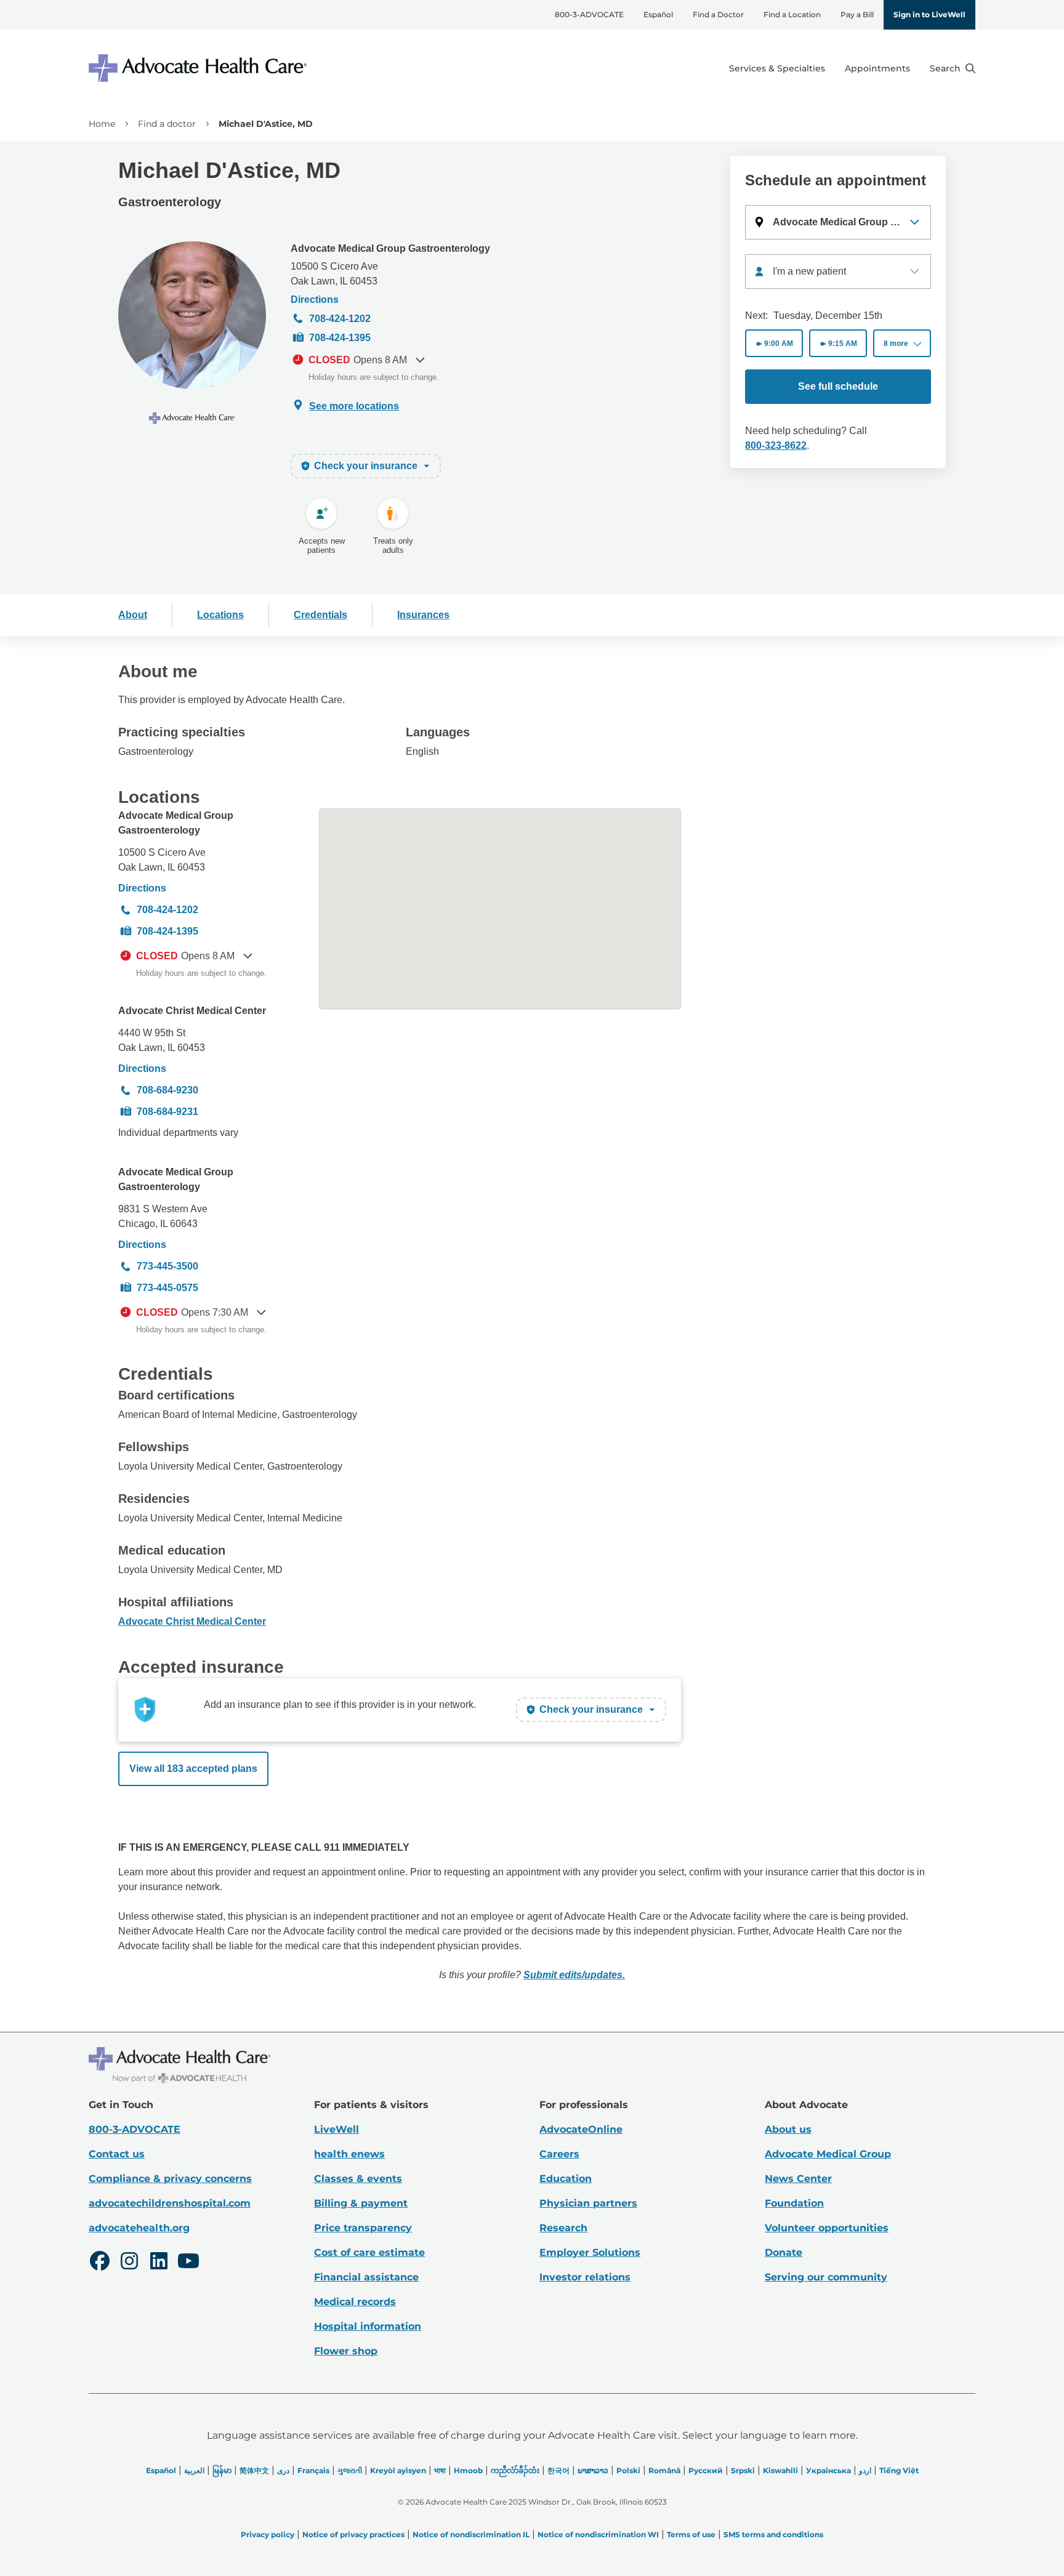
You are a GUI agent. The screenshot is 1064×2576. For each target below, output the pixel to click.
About (133, 615)
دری (283, 2470)
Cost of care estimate (369, 2252)
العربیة (194, 2470)
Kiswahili (780, 2470)
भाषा (440, 2470)
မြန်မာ (222, 2470)
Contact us (117, 2154)
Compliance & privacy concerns (170, 2179)
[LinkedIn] (159, 2263)
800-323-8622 (776, 445)
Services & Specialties (777, 68)
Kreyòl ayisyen (398, 2470)
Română (664, 2470)
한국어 (558, 2470)
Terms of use (691, 2534)
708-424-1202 (340, 319)
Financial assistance (366, 2277)
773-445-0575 (167, 1288)
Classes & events (358, 2179)
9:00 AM (779, 344)
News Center (798, 2179)
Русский (706, 2470)
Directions (315, 300)
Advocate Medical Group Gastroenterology (390, 248)
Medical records (355, 2302)
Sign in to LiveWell (929, 14)
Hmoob (468, 2470)
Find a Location (792, 14)
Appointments (877, 68)
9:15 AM (843, 344)
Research (563, 2228)
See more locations (354, 406)
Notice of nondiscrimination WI (598, 2534)
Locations (220, 615)
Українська (828, 2470)
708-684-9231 (167, 1112)
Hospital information (368, 2326)
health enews (349, 2154)
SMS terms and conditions (773, 2534)
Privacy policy (268, 2534)
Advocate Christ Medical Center (192, 1011)
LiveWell (337, 2129)
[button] (838, 222)
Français (313, 2470)
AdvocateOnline (581, 2129)
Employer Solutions (590, 2252)
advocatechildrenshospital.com (170, 2203)
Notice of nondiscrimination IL (471, 2534)
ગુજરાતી (350, 2470)
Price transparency (363, 2228)
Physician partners (588, 2203)
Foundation (794, 2203)
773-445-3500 (167, 1266)
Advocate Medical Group (828, 2154)
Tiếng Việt (899, 2470)
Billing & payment (361, 2203)
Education (566, 2179)
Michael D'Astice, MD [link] (266, 124)
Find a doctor (167, 124)
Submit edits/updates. (574, 1975)
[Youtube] (188, 2263)
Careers (559, 2154)
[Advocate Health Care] (199, 68)
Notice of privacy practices (353, 2534)
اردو (865, 2470)
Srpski (743, 2470)
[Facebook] (100, 2263)
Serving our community (826, 2277)
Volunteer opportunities (827, 2228)
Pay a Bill (857, 14)
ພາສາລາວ (593, 2470)
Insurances (423, 615)
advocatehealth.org (139, 2228)
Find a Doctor (718, 14)
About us (788, 2129)
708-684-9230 (167, 1090)
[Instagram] (129, 2263)
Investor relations (585, 2277)
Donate (784, 2252)
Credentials (320, 615)
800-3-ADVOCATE (589, 14)
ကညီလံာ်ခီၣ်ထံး (515, 2470)
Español (658, 14)
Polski (628, 2470)
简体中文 (254, 2470)
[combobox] (838, 272)
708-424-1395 (340, 338)
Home (102, 124)
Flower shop (346, 2351)
